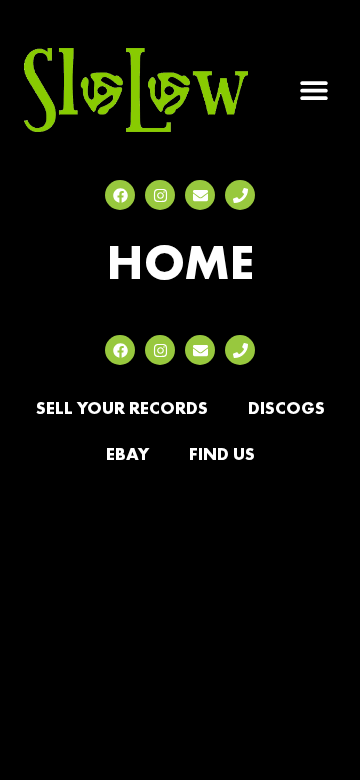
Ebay (127, 453)
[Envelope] (200, 195)
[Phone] (240, 195)
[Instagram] (160, 195)
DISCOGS (286, 407)
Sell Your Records (122, 407)
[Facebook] (120, 195)
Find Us (222, 453)
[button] (313, 90)
